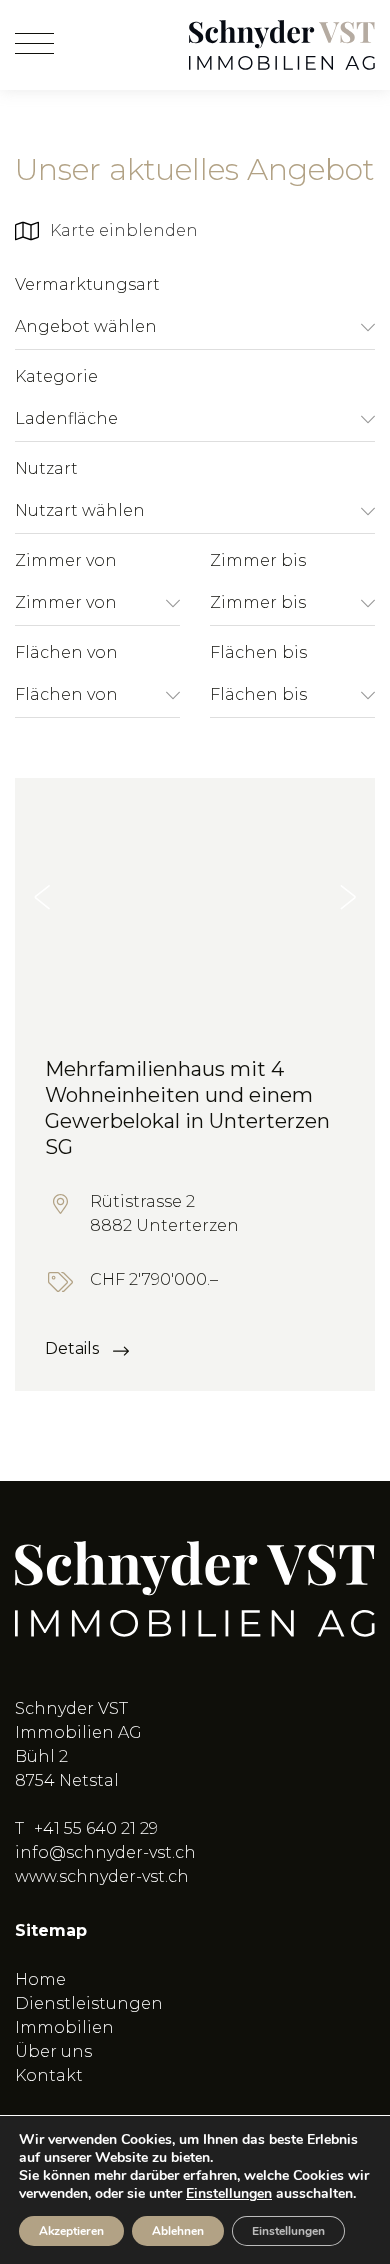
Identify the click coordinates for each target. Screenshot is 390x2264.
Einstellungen (229, 2194)
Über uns (53, 2051)
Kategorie (56, 376)
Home (40, 1979)
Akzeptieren (71, 2231)
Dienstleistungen (89, 2003)
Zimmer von (66, 560)
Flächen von (66, 652)
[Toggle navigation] (34, 45)
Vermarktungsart (87, 284)
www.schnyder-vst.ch (102, 1876)
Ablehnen (178, 2231)
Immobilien (64, 2027)
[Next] (348, 897)
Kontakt (49, 2075)
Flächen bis (258, 652)
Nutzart (46, 468)
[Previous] (42, 897)
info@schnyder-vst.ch (105, 1852)
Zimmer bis (258, 560)
